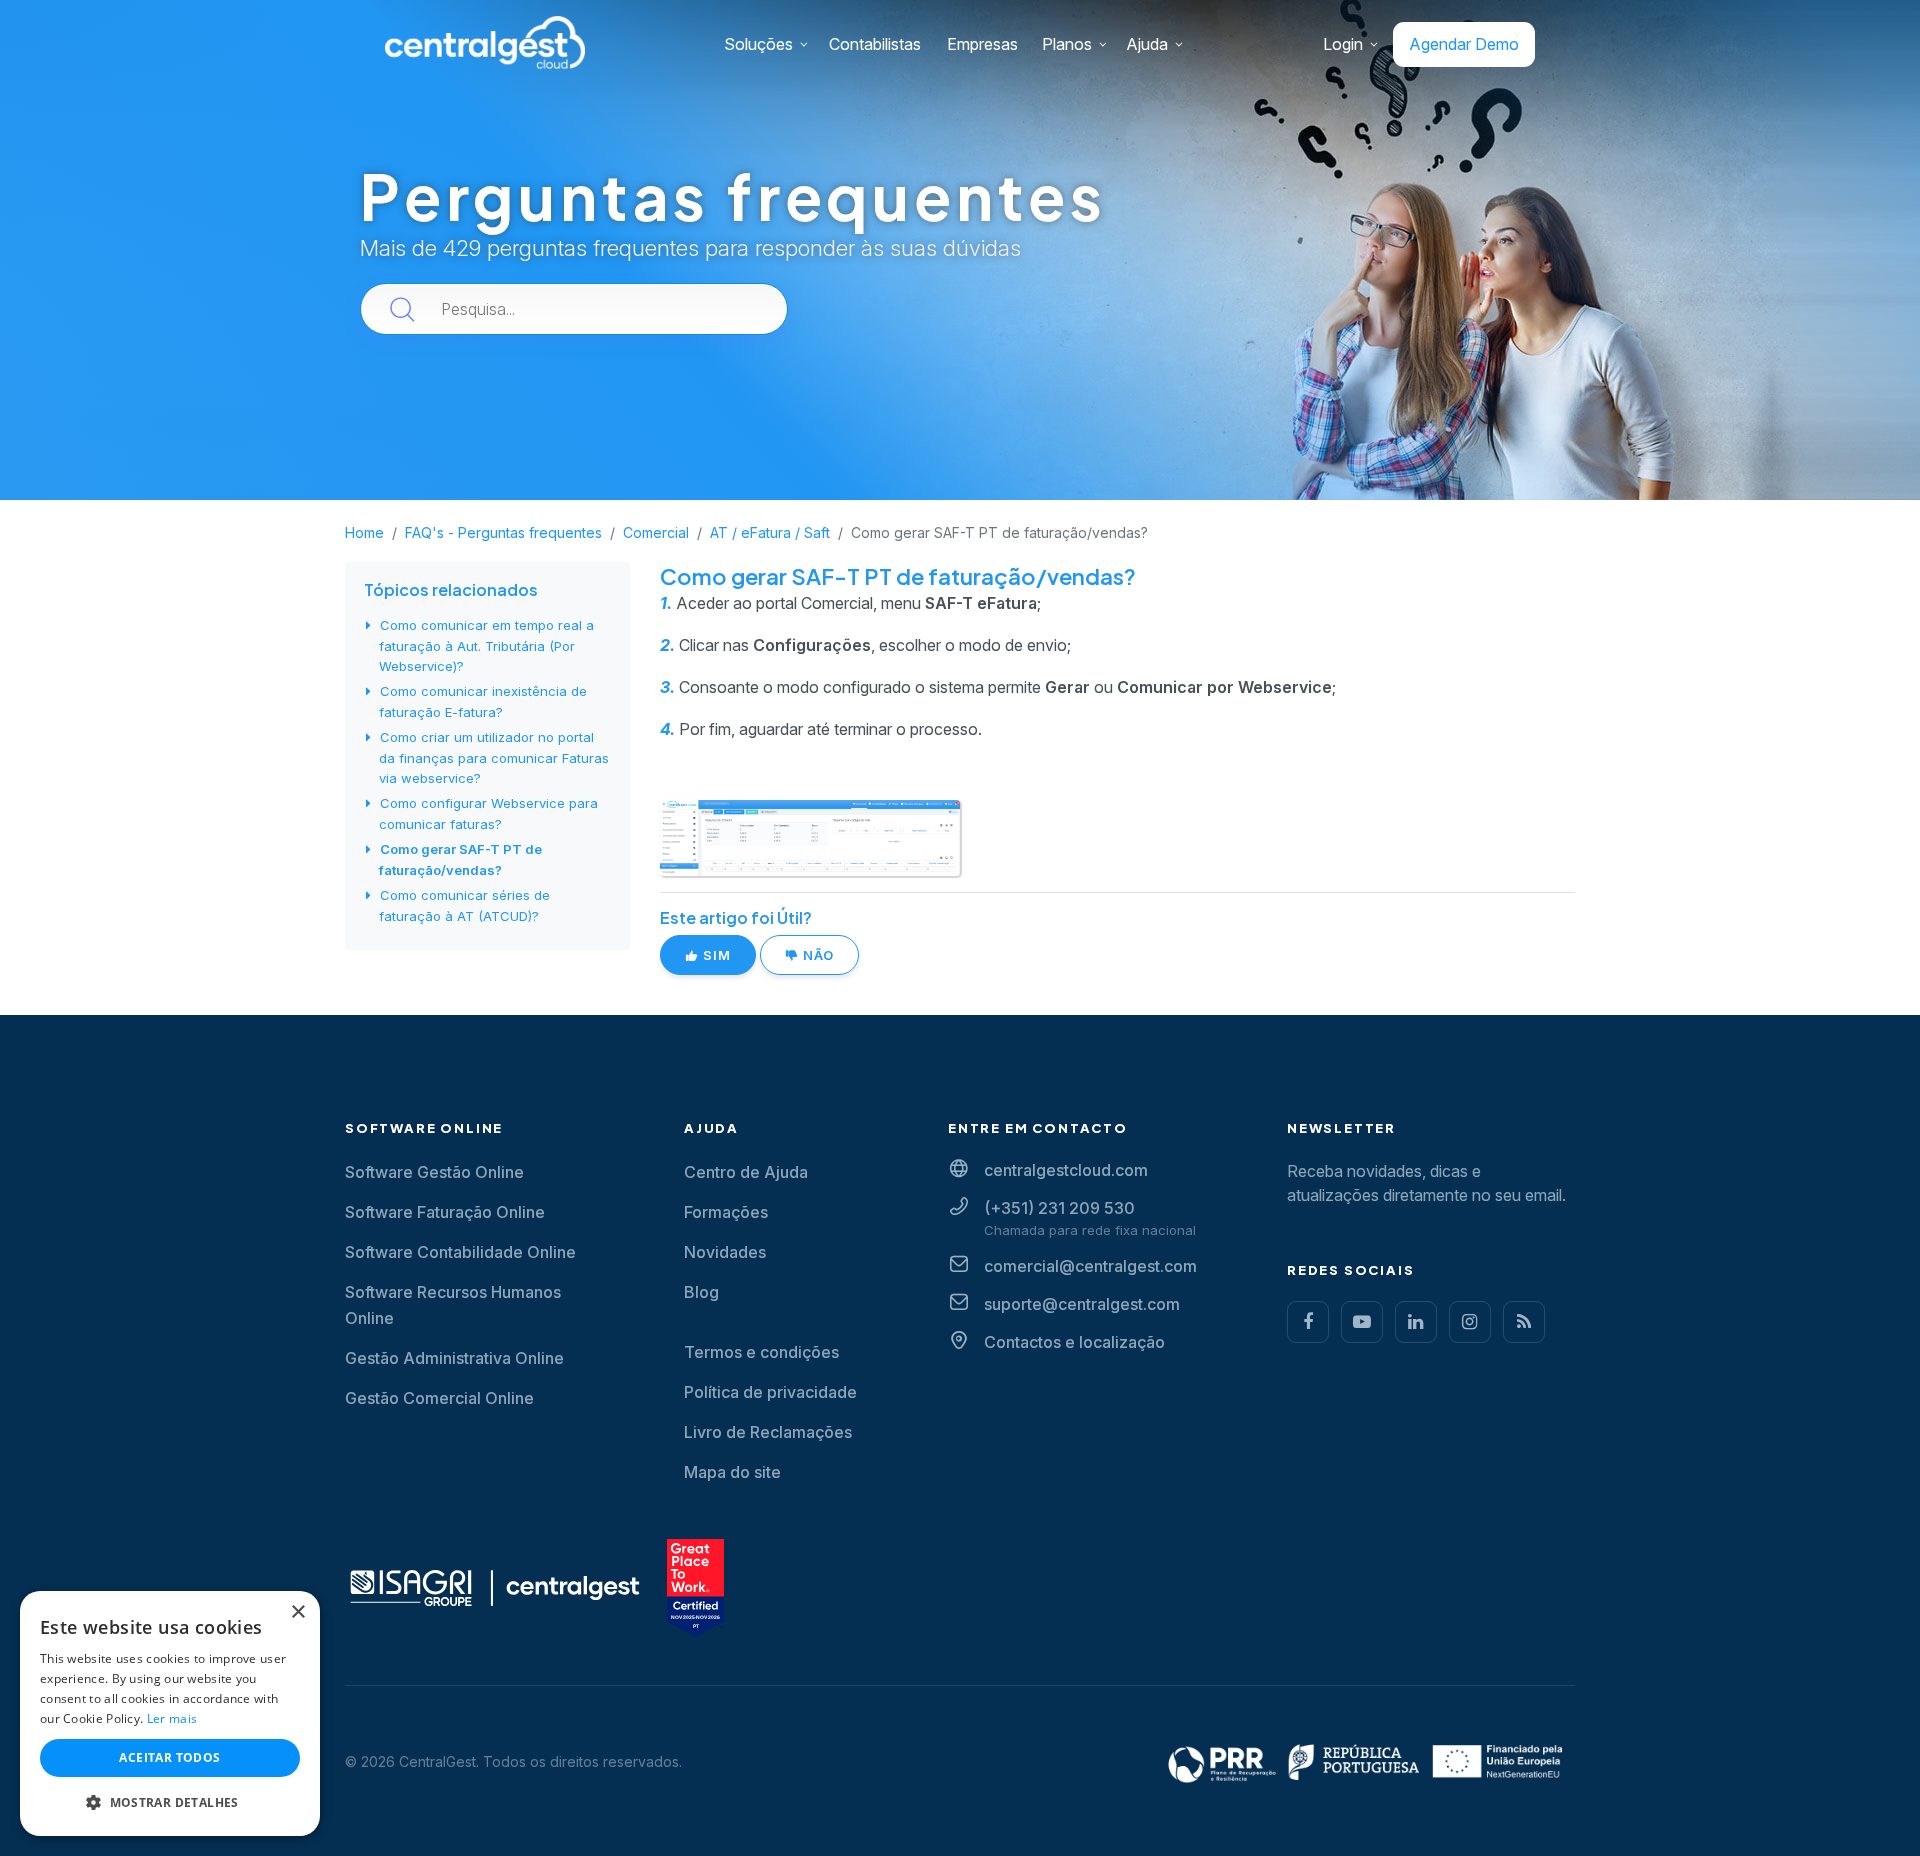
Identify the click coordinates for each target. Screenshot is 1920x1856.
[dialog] (170, 1713)
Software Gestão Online (434, 1172)
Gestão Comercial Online (439, 1398)
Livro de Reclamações (768, 1432)
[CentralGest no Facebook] (1308, 1322)
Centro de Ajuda (746, 1172)
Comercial (656, 532)
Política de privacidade (770, 1392)
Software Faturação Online (445, 1212)
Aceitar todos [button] (169, 1757)
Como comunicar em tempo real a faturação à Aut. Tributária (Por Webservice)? (486, 645)
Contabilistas (875, 44)
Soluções (758, 44)
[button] (170, 1803)
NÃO (816, 955)
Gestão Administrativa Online (454, 1358)
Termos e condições (761, 1352)
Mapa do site (732, 1472)
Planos (1067, 44)
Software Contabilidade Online (460, 1252)
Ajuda (1147, 44)
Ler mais (172, 1718)
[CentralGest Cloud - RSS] (1524, 1322)
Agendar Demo (1464, 44)
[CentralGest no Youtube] (1362, 1322)
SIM (715, 955)
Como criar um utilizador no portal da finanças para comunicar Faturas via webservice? (494, 757)
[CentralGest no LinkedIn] (1416, 1322)
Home (364, 532)
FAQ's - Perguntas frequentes (503, 532)
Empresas (982, 44)
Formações (726, 1212)
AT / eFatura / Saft (770, 532)
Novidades (725, 1252)
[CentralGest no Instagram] (1470, 1322)
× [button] (297, 1612)
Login (1343, 44)
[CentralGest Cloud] (485, 41)
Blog (701, 1292)
